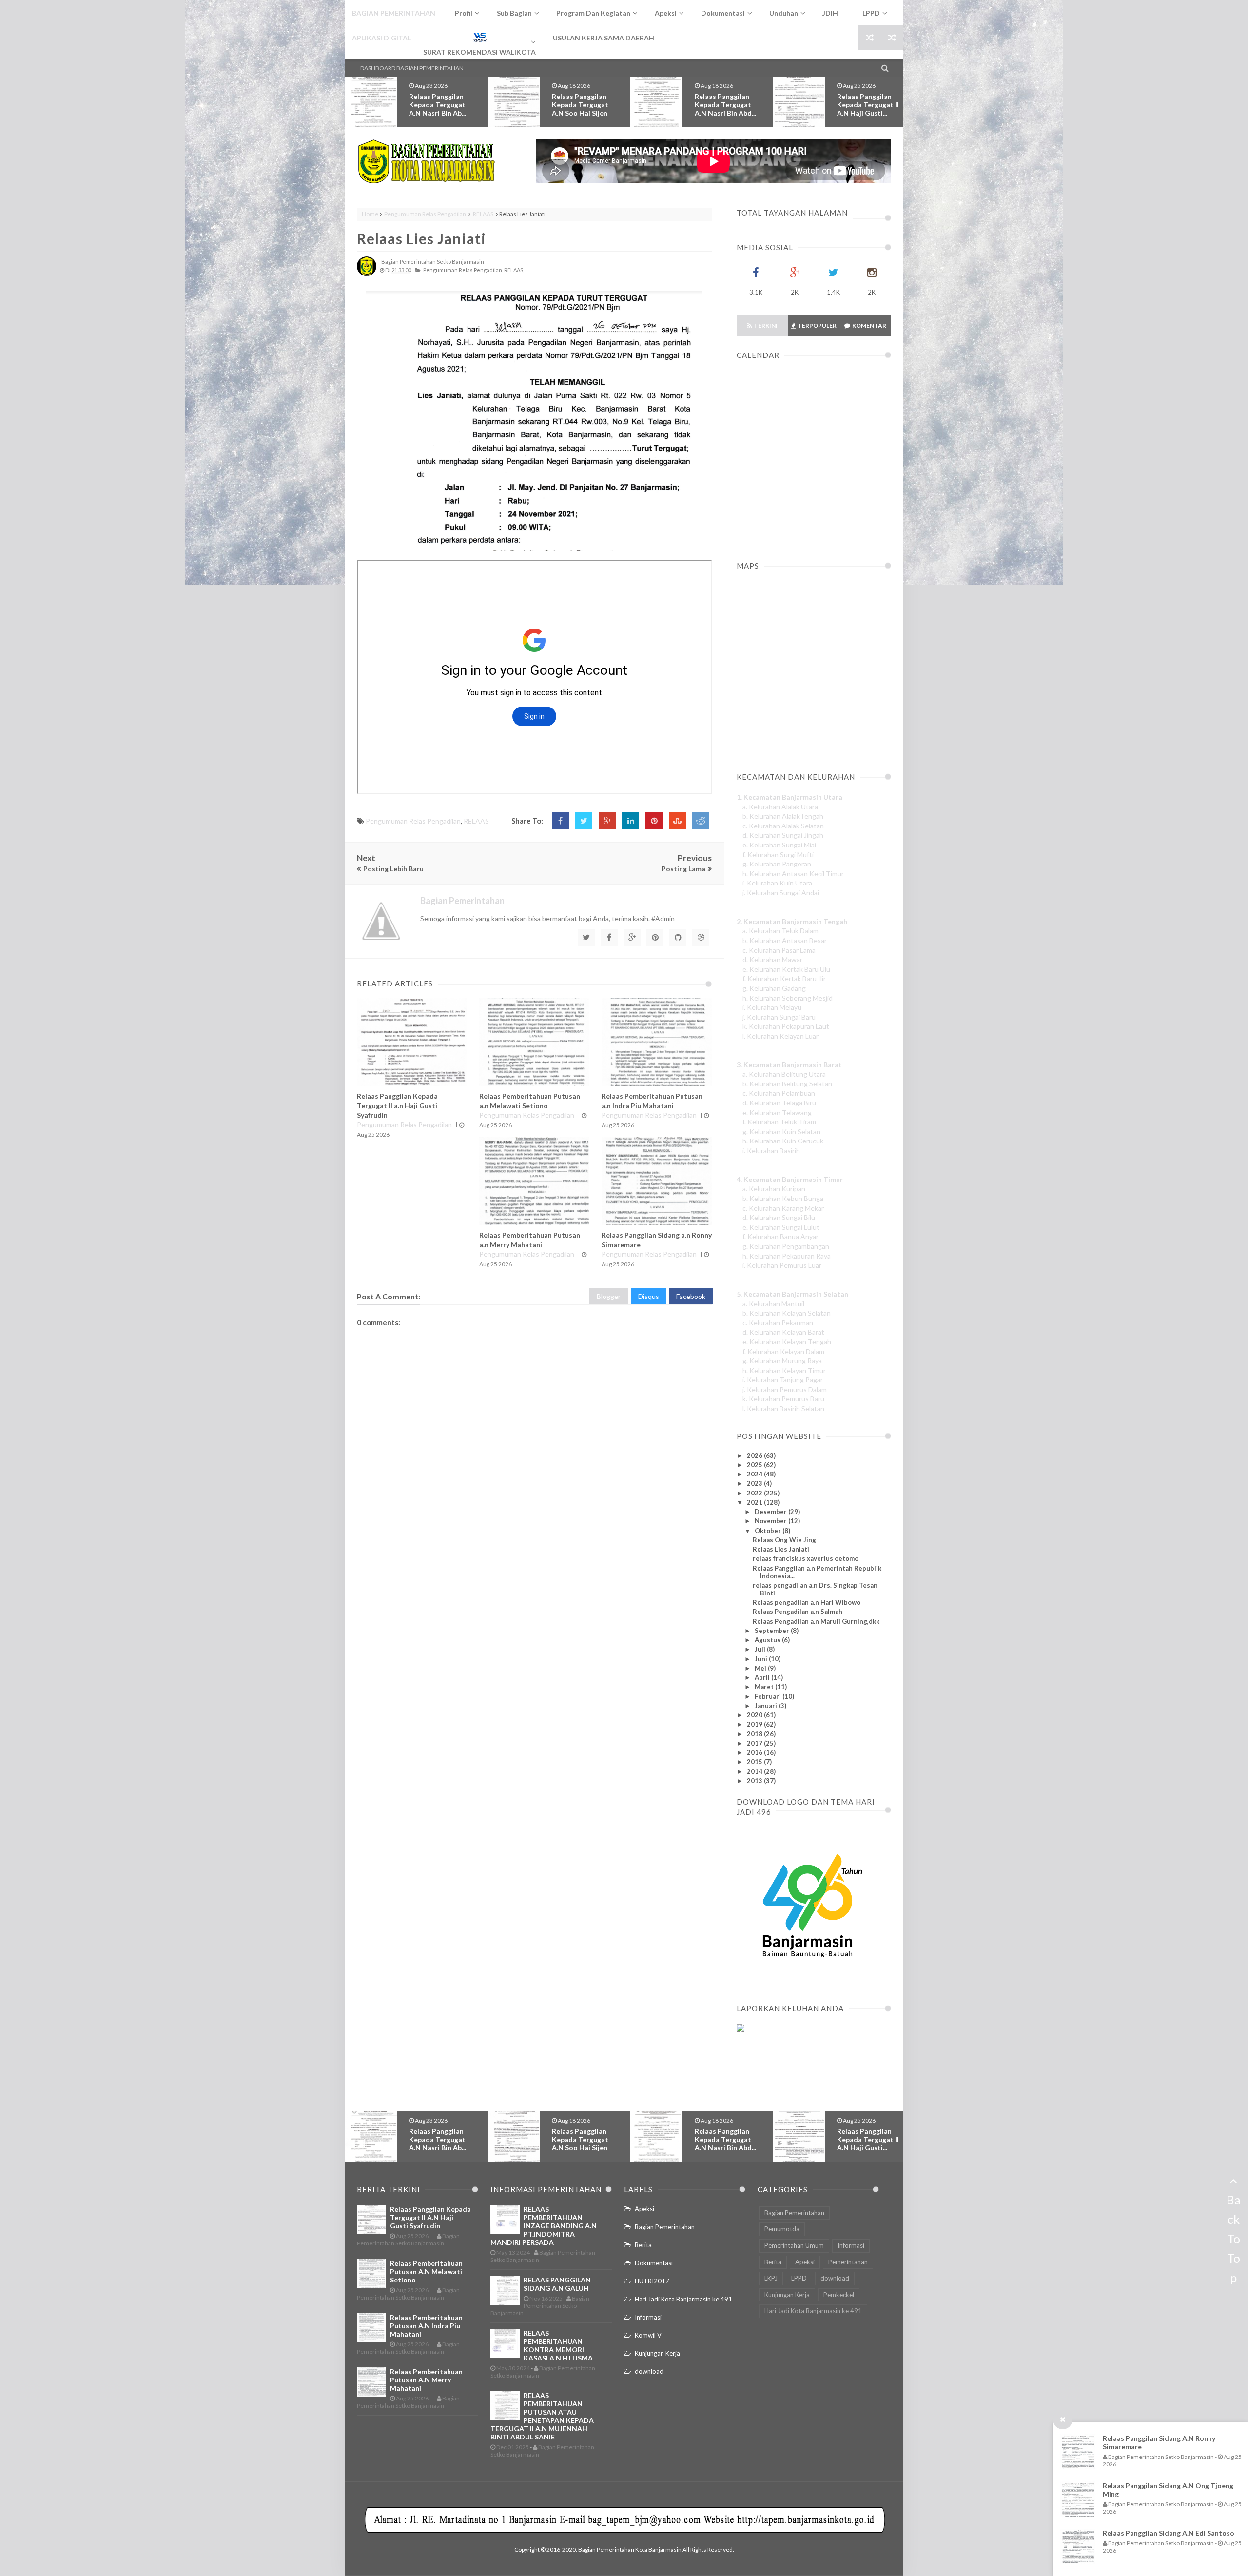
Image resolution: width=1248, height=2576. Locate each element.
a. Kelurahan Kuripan (774, 1189)
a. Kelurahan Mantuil (773, 1304)
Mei (761, 1668)
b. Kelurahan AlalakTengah (783, 816)
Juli (761, 1649)
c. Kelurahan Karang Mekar (783, 1208)
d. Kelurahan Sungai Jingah (783, 835)
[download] (808, 1981)
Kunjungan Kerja (657, 2353)
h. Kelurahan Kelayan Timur (784, 1370)
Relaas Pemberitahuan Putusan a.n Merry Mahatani (426, 2380)
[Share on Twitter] (584, 821)
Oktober (769, 1531)
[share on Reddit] (701, 821)
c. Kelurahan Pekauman (778, 1323)
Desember (771, 1512)
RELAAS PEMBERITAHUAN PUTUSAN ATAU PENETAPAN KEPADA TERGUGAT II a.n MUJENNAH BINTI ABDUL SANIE (542, 2416)
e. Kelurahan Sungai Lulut (781, 1227)
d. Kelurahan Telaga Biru (779, 1103)
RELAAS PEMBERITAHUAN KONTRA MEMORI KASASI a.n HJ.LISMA (558, 2345)
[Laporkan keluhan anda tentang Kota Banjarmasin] (741, 2029)
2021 (755, 1502)
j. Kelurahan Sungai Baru (779, 1017)
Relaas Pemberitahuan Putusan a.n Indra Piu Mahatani (426, 2326)
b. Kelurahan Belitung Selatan (787, 1084)
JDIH (830, 13)
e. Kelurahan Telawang (777, 1112)
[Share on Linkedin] (631, 821)
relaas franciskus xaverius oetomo (806, 1558)
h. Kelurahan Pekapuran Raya (787, 1256)
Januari (767, 1706)
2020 (755, 1715)
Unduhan (784, 13)
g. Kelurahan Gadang (774, 988)
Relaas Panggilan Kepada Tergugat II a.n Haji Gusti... (726, 105)
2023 (755, 1483)
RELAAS (483, 214)
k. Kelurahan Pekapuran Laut (786, 1026)
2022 (755, 1493)
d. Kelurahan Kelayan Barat (783, 1332)
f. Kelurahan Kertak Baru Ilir (784, 978)
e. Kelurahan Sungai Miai (779, 845)
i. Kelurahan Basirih (771, 1150)
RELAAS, (514, 270)
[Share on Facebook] (560, 821)
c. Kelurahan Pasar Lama (779, 950)
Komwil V (648, 2335)
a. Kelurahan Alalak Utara (780, 807)
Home (370, 214)
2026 (755, 1455)
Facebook (691, 1296)
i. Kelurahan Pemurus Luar (782, 1265)
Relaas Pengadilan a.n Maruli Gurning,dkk (816, 1621)
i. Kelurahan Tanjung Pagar (783, 1380)
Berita (643, 2245)
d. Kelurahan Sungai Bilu (779, 1217)
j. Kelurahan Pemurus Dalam (785, 1389)
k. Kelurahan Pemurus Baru (783, 1399)
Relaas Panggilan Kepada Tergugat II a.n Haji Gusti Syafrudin (397, 1105)
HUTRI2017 (652, 2281)
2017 (755, 1743)
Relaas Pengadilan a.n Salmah (798, 1612)
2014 (755, 1771)
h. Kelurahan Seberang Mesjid (788, 998)
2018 (755, 1734)
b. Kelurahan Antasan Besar (785, 940)
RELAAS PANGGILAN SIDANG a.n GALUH (557, 2284)
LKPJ (771, 2278)
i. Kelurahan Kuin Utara (777, 883)
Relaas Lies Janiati (421, 238)
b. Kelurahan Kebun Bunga (783, 1198)
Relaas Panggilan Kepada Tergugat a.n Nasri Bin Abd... (583, 105)
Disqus (649, 1296)
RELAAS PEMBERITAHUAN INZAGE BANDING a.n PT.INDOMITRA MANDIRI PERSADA (544, 2226)
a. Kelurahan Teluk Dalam (780, 931)
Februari (769, 1696)
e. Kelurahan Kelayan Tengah (787, 1342)
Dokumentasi (654, 2263)
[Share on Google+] (607, 821)
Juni (762, 1659)
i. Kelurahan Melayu (772, 1007)
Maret (765, 1687)
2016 (755, 1752)
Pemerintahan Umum (794, 2245)
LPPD (799, 2278)
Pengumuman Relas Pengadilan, (463, 270)
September (773, 1631)
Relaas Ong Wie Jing (784, 1540)
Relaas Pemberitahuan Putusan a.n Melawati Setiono (866, 109)
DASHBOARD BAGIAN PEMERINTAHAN (412, 68)
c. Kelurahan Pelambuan (779, 1093)
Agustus (768, 1640)
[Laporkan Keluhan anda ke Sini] (783, 2075)
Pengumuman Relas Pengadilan (425, 214)
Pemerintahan (848, 2262)
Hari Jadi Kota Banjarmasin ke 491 (683, 2299)
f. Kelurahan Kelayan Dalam (783, 1351)
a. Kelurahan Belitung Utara (784, 1074)
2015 (755, 1762)
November (771, 1521)
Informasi (648, 2317)
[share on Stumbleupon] (677, 821)
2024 (755, 1474)
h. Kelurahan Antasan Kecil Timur (793, 874)
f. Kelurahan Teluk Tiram (779, 1122)
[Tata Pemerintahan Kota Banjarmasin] (426, 161)
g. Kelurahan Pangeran (777, 864)
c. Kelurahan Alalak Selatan (783, 826)
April (763, 1677)
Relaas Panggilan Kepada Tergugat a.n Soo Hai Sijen (437, 105)
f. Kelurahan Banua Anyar (780, 1236)
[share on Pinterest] (654, 821)
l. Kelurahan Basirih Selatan (783, 1408)
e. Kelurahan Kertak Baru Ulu (786, 969)
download (649, 2371)
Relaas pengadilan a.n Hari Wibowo (807, 1602)
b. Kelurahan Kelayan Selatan (787, 1313)
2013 (755, 1781)
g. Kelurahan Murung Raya (782, 1361)
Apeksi (644, 2209)
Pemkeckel (839, 2295)
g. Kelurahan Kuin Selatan (781, 1131)
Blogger (609, 1296)
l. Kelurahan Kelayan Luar (780, 1036)
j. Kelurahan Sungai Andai (781, 893)
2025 (755, 1465)
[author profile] (367, 274)
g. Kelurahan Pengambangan (786, 1246)
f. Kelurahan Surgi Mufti (778, 855)
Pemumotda (782, 2229)
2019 (755, 1724)
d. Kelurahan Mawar (772, 959)
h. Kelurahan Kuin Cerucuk (783, 1141)
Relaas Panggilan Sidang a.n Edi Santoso (1169, 2533)
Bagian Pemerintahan (665, 2227)
